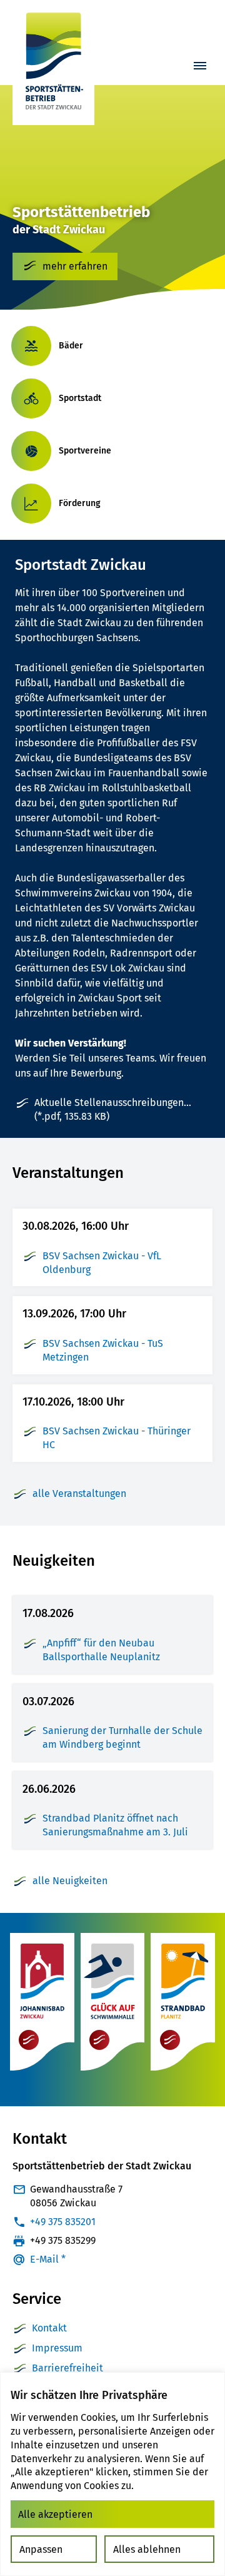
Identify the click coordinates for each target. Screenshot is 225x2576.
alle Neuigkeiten (70, 1881)
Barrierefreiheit (67, 2368)
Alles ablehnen (147, 2549)
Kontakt (49, 2328)
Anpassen (41, 2549)
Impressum (57, 2348)
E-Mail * (48, 2259)
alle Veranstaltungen (79, 1493)
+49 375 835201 (63, 2222)
